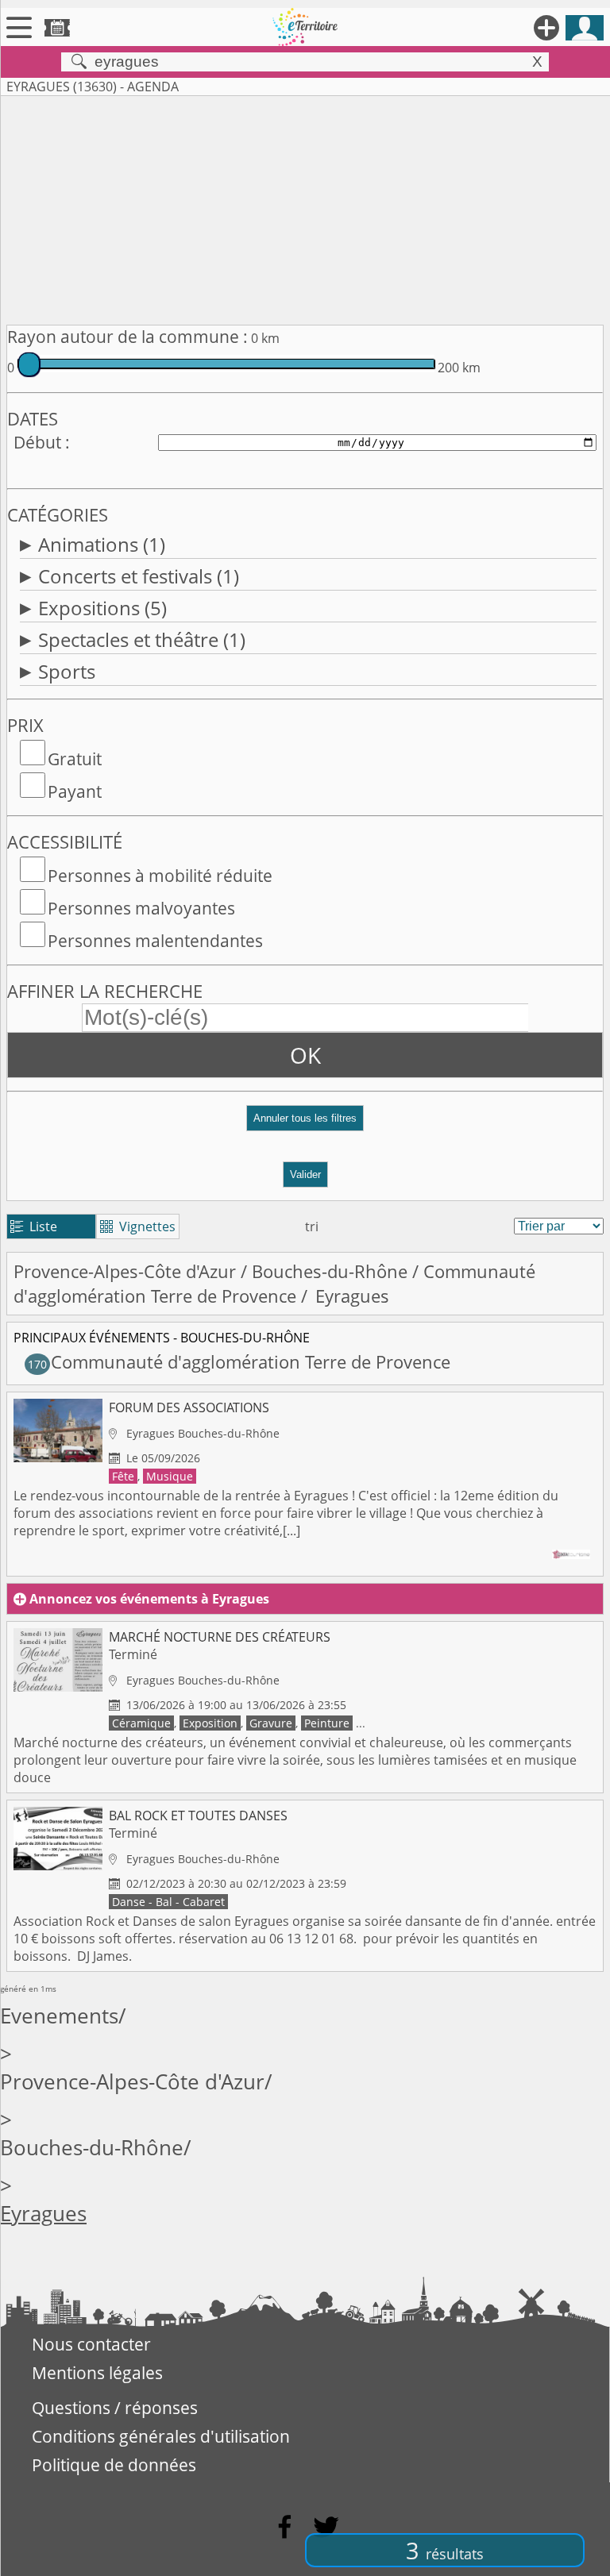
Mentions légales (97, 2373)
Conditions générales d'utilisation (161, 2436)
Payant (75, 791)
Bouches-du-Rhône (330, 1271)
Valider (305, 1174)
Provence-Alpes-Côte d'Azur (125, 1271)
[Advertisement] (305, 207)
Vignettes (138, 1226)
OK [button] (305, 1055)
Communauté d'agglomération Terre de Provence (274, 1284)
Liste (34, 1226)
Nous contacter (91, 2344)
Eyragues (43, 2214)
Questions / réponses (115, 2408)
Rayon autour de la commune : (127, 337)
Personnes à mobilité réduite (160, 876)
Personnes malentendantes (155, 941)
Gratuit (75, 759)
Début (37, 442)
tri (312, 1226)
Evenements (59, 2016)
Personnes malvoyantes (141, 908)
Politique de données (114, 2465)
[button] (305, 1124)
